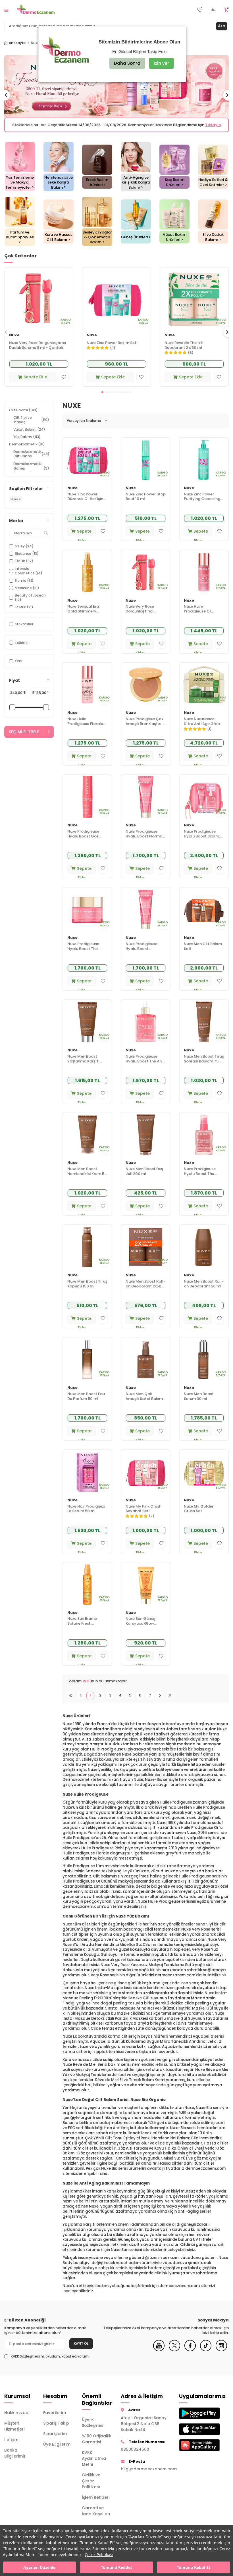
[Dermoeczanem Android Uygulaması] (194, 2418)
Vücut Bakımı (29, 434)
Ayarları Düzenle (39, 2567)
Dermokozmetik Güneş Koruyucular (31, 473)
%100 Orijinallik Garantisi (97, 2444)
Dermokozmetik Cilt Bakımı (31, 459)
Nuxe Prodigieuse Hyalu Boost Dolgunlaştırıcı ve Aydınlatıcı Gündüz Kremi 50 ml (144, 951)
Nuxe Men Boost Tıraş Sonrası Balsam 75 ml (204, 1064)
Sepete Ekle (35, 382)
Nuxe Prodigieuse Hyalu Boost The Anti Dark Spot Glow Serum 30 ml (145, 1064)
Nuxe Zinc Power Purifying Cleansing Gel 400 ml (202, 502)
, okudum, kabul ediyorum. (50, 2361)
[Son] (170, 1700)
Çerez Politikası (99, 2555)
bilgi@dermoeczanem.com (146, 2474)
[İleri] (160, 1700)
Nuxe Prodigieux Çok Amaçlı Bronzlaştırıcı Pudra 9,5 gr (145, 726)
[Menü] (6, 10)
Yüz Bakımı (27, 442)
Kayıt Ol (81, 2348)
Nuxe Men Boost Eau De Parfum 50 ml (86, 1401)
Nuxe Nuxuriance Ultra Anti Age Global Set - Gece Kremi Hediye (204, 726)
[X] (174, 2355)
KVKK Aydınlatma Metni (94, 2463)
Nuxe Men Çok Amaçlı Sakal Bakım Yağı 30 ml (144, 1401)
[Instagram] (221, 2355)
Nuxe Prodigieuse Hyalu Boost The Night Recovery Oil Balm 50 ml (85, 951)
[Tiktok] (206, 2355)
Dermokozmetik (27, 449)
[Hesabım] (213, 10)
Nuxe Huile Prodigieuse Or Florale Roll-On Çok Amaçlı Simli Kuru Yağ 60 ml (202, 614)
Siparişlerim (55, 2439)
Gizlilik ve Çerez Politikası (91, 2486)
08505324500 (135, 2454)
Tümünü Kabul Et (194, 2567)
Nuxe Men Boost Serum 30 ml (199, 1401)
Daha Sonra (127, 63)
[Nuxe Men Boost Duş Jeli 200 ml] (146, 1139)
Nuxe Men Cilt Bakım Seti (203, 951)
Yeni (18, 666)
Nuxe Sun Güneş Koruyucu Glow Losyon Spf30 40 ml (144, 1626)
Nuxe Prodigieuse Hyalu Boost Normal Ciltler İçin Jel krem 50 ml (144, 839)
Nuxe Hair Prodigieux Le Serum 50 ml (86, 1514)
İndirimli (22, 647)
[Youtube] (159, 2355)
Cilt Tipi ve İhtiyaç (31, 425)
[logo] (36, 10)
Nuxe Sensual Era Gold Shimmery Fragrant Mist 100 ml (87, 614)
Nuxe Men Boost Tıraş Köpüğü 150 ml (87, 1289)
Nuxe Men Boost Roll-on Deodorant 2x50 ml (145, 1289)
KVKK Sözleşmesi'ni (27, 2361)
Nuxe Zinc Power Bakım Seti (112, 348)
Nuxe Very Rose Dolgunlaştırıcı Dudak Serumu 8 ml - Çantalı (38, 350)
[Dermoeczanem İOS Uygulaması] (194, 2434)
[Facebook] (190, 2355)
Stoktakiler (24, 629)
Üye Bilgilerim (57, 2449)
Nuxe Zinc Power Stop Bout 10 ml (146, 502)
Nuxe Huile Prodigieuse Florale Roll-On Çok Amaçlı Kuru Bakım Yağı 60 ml (86, 726)
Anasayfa (17, 43)
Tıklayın (167, 130)
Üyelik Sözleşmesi (93, 2427)
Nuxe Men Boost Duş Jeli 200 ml (144, 1176)
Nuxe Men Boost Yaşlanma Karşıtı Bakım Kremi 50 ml (85, 1064)
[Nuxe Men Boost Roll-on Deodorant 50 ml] (204, 1252)
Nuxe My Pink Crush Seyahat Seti (143, 1514)
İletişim (11, 2444)
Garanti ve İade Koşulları (96, 2516)
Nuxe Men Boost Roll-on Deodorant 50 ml (204, 1289)
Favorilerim (55, 2417)
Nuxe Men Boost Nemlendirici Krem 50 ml (87, 1176)
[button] (102, 397)
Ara (222, 26)
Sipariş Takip (56, 2428)
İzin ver (161, 63)
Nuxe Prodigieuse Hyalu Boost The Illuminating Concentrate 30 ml (202, 1176)
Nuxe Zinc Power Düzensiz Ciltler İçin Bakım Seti (85, 502)
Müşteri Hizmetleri (14, 2431)
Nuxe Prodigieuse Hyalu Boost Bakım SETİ (201, 839)
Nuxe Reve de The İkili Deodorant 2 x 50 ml (184, 350)
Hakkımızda (16, 2417)
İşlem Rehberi (96, 2502)
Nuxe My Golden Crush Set (199, 1514)
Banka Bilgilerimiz (15, 2458)
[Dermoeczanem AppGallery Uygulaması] (194, 2450)
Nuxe (14, 340)
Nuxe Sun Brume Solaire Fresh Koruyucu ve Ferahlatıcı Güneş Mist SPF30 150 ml (84, 1626)
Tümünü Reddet (116, 2567)
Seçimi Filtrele (24, 737)
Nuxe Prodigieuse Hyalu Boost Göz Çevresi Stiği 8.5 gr (84, 839)
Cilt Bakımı (23, 415)
